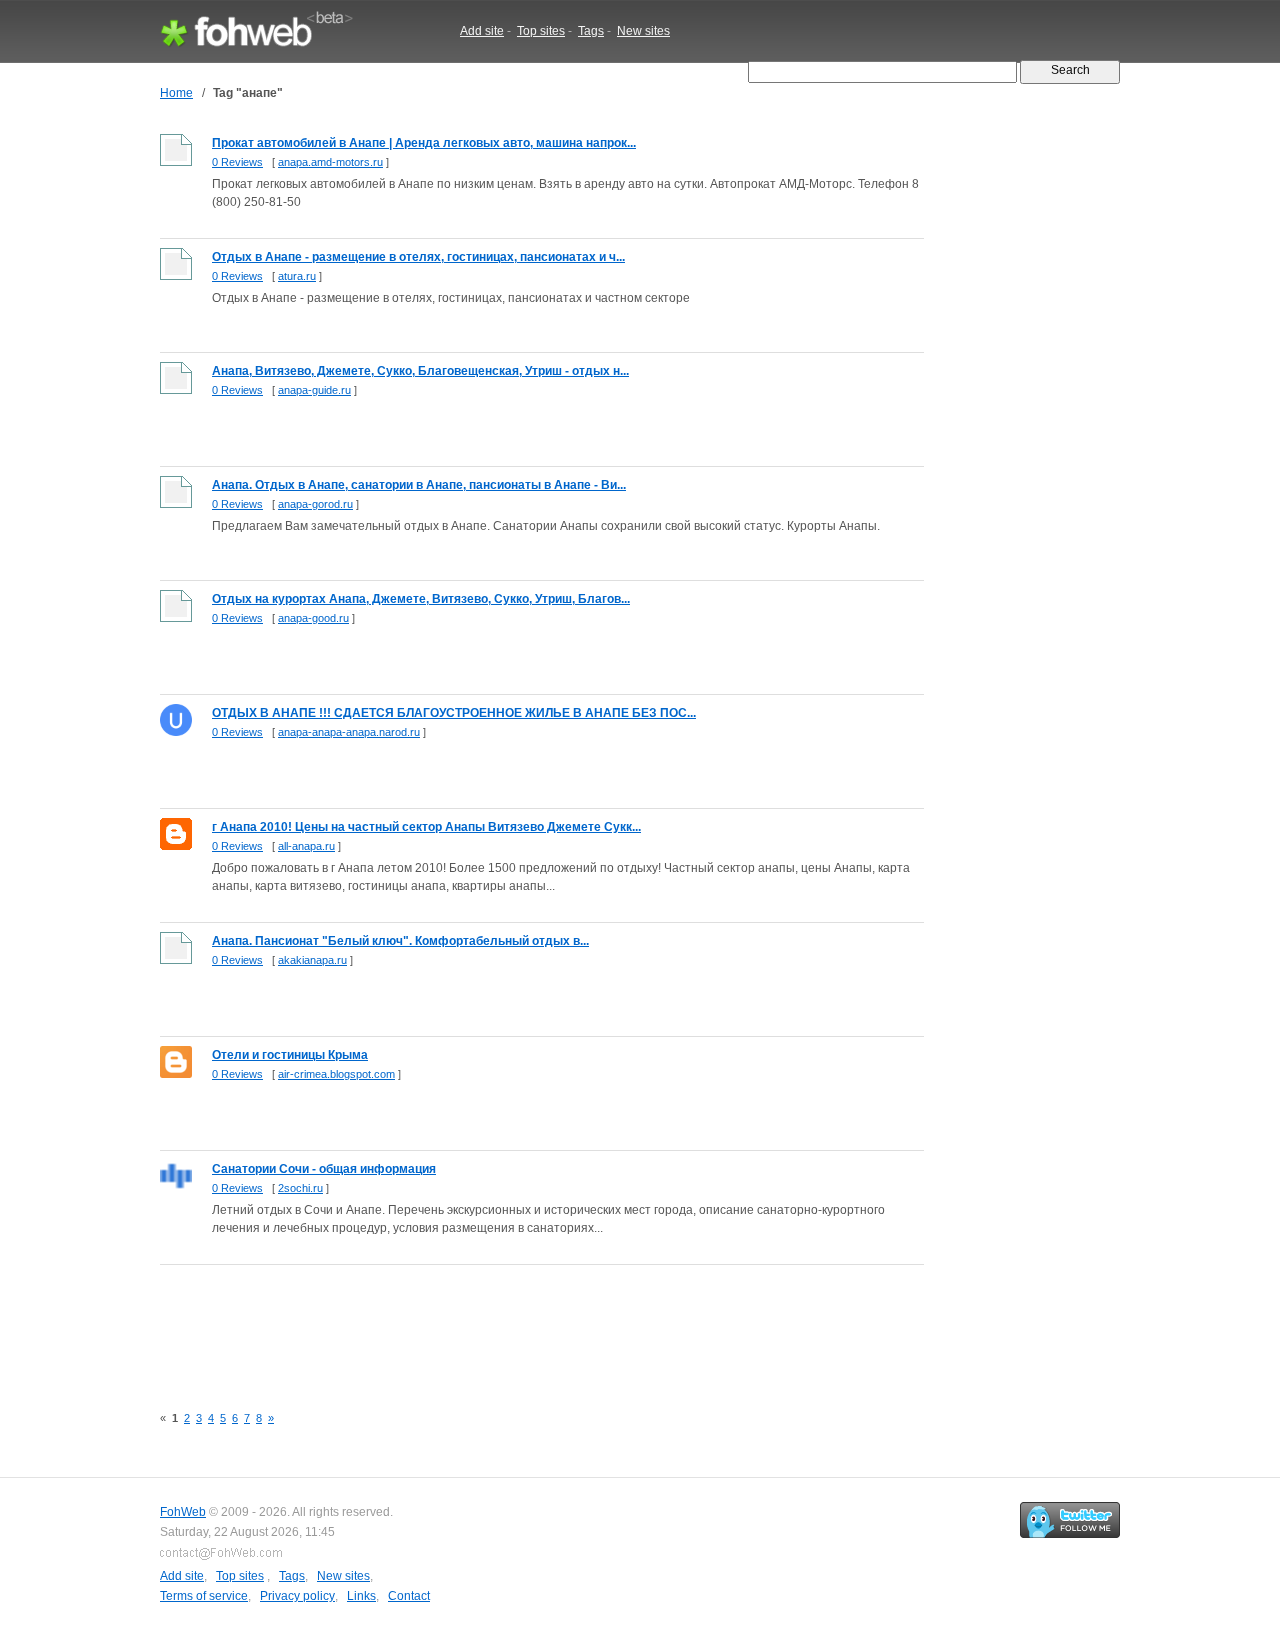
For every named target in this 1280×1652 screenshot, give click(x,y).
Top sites (541, 31)
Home (176, 93)
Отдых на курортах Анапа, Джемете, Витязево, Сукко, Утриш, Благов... (421, 599)
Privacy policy (297, 1596)
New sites (643, 31)
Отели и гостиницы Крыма (290, 1055)
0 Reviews (237, 162)
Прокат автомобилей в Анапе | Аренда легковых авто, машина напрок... (424, 143)
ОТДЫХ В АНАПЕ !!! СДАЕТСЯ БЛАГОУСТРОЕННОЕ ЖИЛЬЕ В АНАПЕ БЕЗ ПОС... (454, 713)
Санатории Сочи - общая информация (324, 1169)
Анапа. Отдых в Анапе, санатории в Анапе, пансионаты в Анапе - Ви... (419, 485)
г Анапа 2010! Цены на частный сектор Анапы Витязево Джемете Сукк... (426, 827)
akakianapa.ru (312, 960)
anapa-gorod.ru (315, 504)
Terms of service (204, 1596)
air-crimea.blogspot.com (336, 1074)
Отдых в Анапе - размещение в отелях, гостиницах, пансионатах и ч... (418, 257)
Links (361, 1596)
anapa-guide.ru (314, 390)
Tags (591, 31)
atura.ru (297, 276)
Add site (482, 31)
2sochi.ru (300, 1188)
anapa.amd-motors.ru (330, 162)
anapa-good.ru (313, 618)
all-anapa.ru (306, 846)
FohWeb (183, 1512)
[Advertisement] (524, 1323)
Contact (409, 1596)
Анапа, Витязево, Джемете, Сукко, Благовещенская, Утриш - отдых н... (420, 371)
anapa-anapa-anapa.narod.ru (349, 732)
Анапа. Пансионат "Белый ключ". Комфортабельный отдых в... (400, 941)
